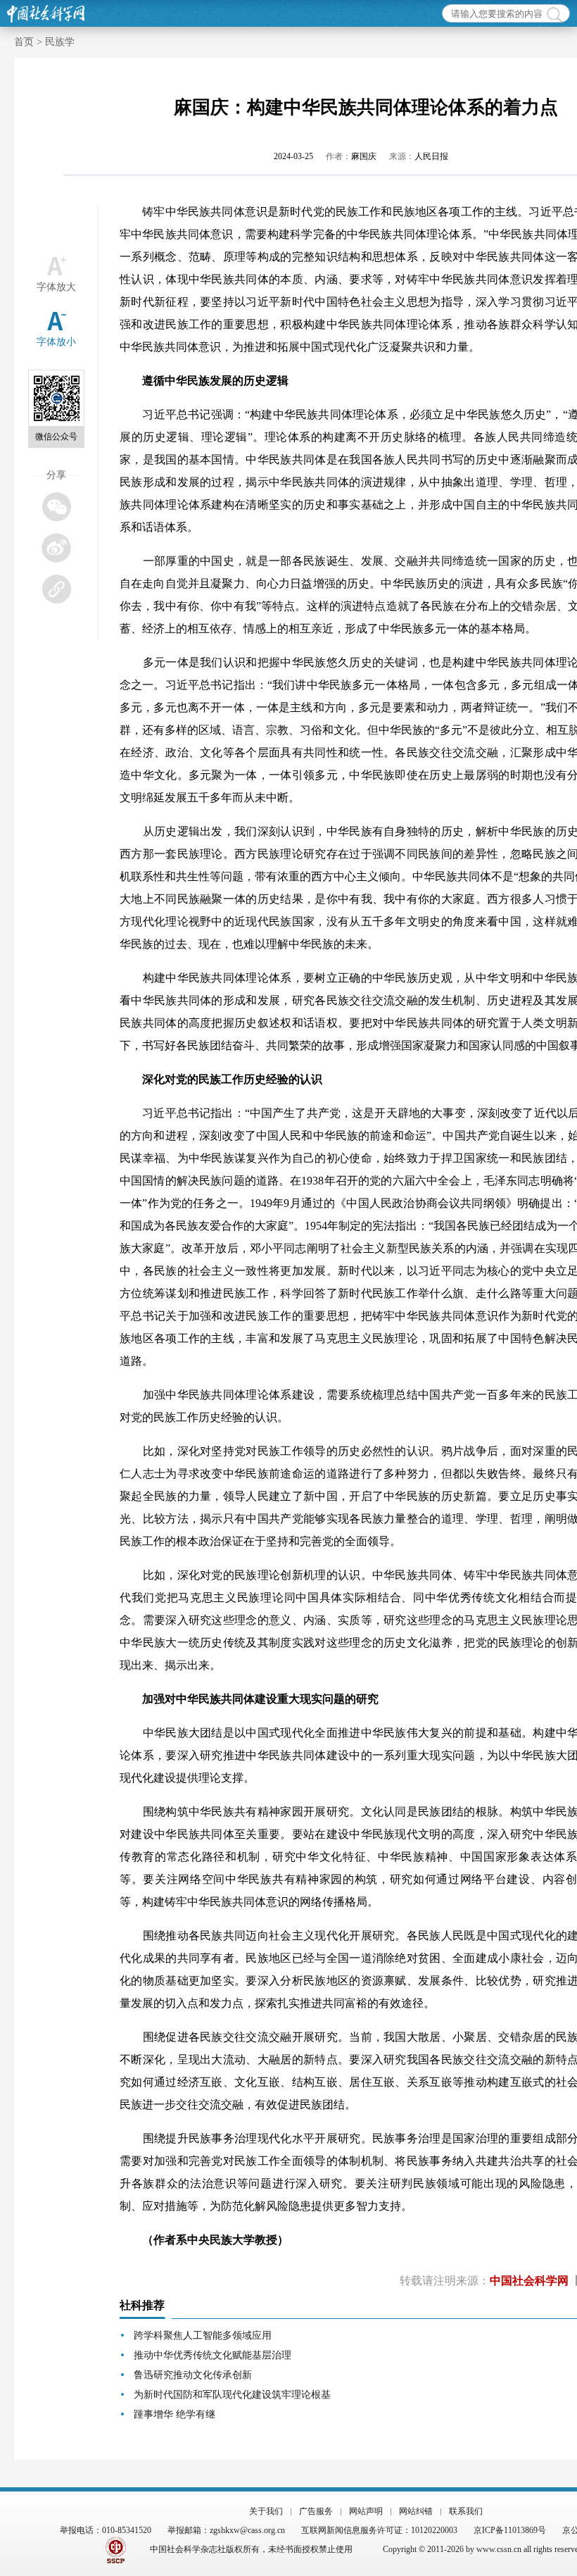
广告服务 (316, 2511)
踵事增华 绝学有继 (175, 2414)
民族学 (60, 42)
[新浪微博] (56, 548)
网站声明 (366, 2511)
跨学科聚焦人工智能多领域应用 (203, 2336)
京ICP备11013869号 (510, 2530)
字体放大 (56, 287)
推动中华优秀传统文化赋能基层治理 (213, 2355)
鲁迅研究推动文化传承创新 (193, 2375)
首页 (24, 42)
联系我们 (466, 2511)
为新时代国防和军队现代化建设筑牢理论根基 (232, 2395)
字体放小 (56, 342)
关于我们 (266, 2511)
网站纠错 (416, 2511)
